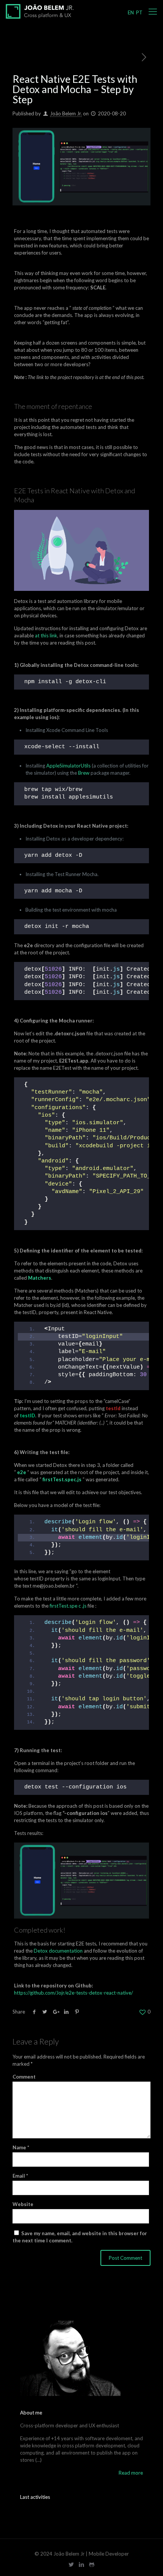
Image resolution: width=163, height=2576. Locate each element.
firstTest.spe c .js (68, 1606)
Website (23, 2204)
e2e (22, 1472)
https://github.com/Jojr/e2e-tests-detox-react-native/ (74, 1993)
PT (139, 12)
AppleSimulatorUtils (68, 766)
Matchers (40, 1278)
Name (21, 2147)
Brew (84, 773)
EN (131, 12)
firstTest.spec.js (62, 1479)
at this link (46, 635)
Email (20, 2176)
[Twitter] (71, 2564)
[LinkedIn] (82, 2564)
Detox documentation (58, 1951)
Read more (131, 2473)
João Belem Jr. (66, 113)
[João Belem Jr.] (40, 11)
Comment (24, 2077)
